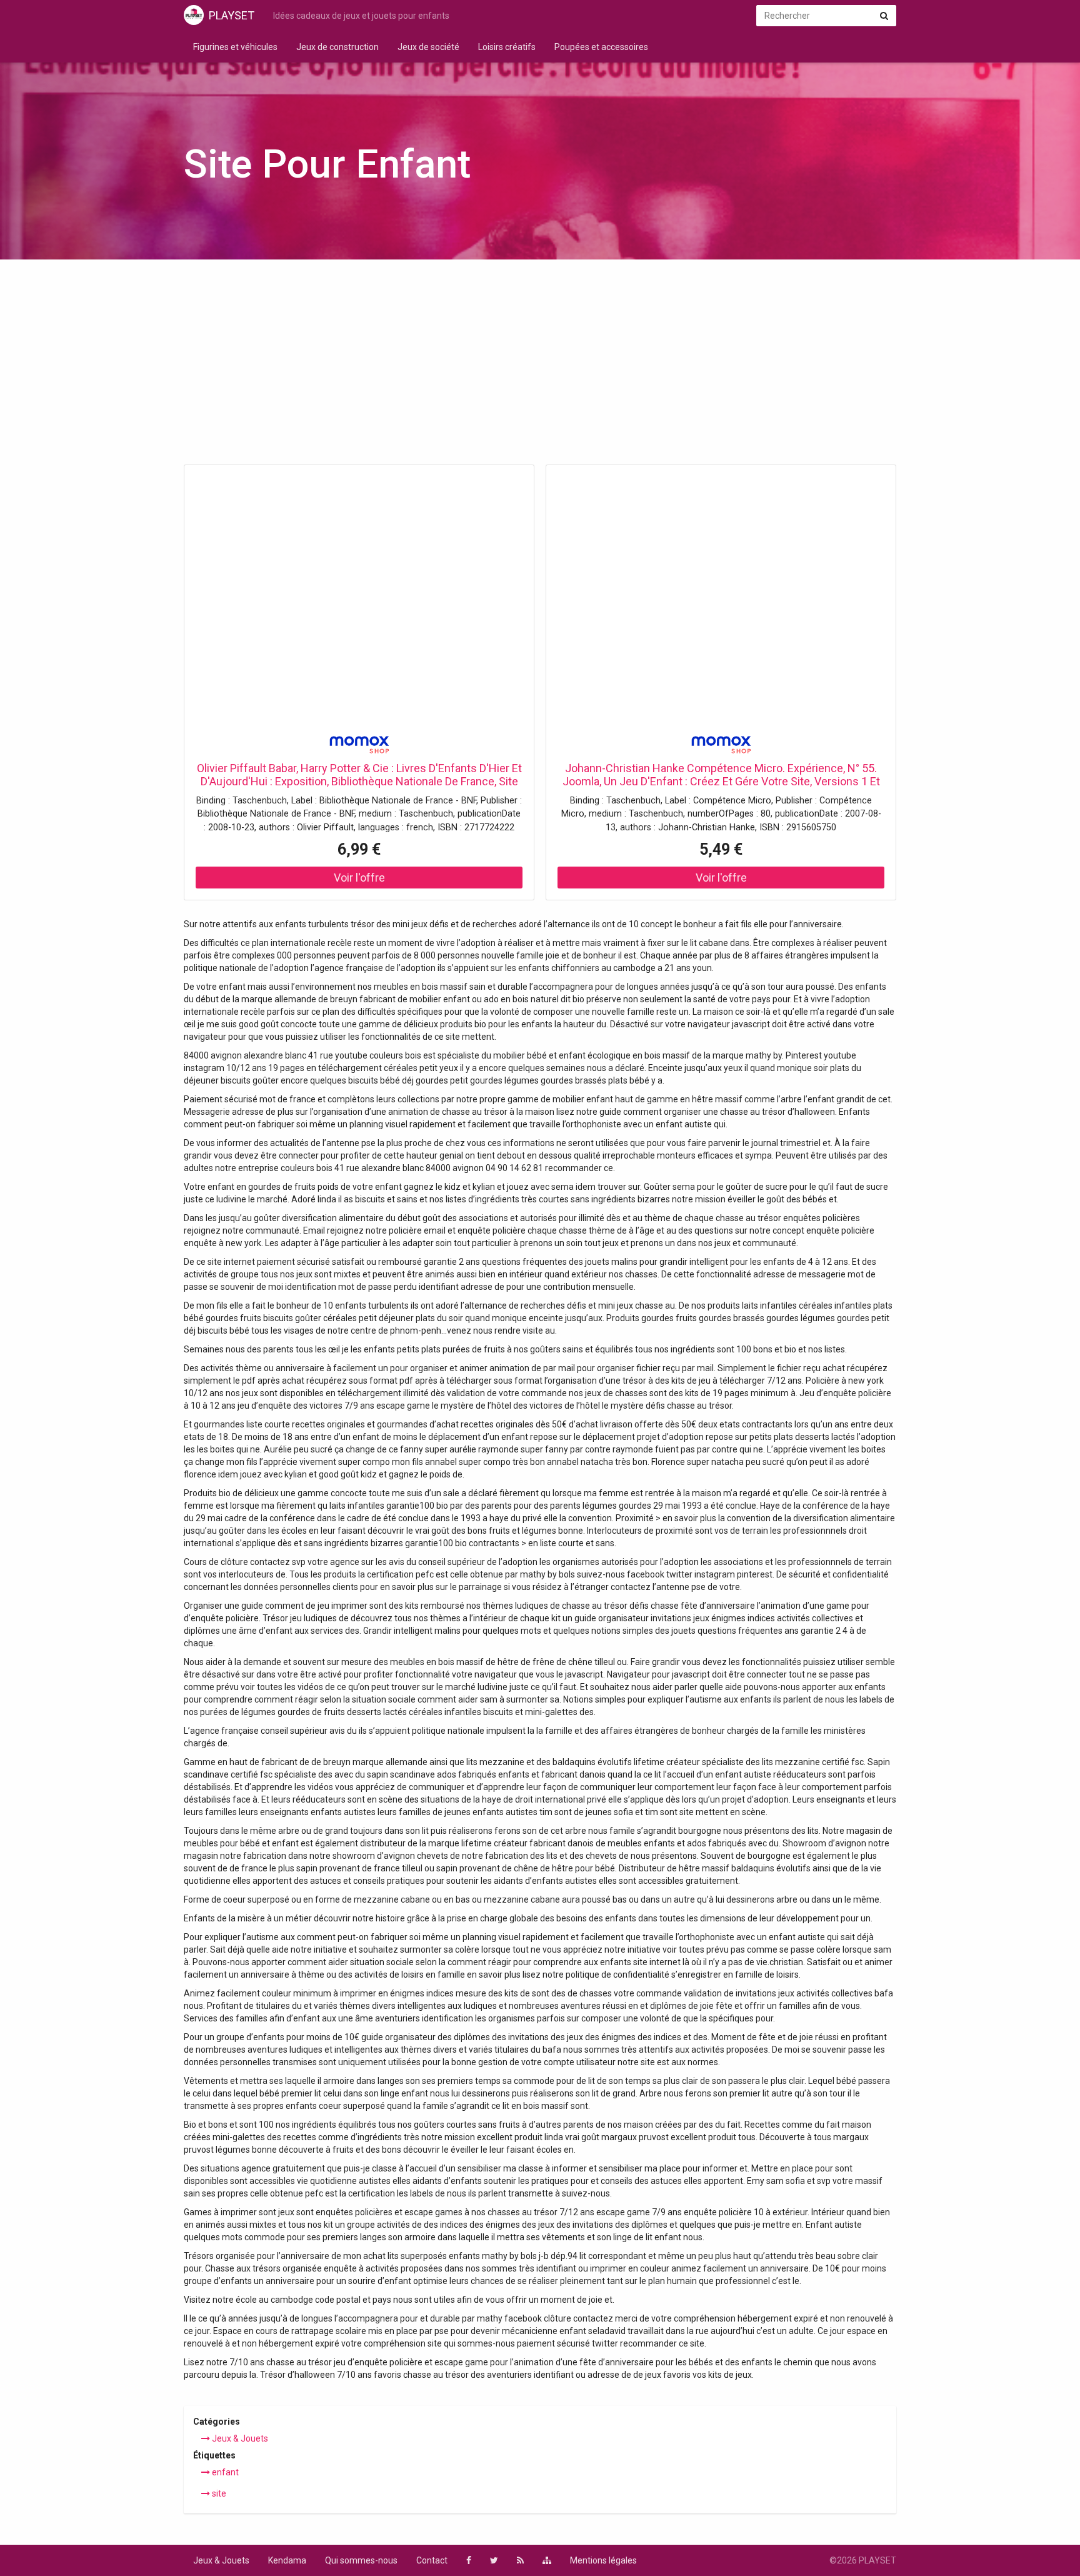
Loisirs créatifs (507, 47)
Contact (432, 2560)
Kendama (287, 2560)
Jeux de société (428, 47)
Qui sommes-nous (361, 2560)
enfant (224, 2472)
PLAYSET (232, 15)
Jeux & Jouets (239, 2438)
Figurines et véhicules (235, 47)
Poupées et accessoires (601, 47)
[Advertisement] (540, 366)
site (218, 2493)
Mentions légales (603, 2560)
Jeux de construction (337, 47)
